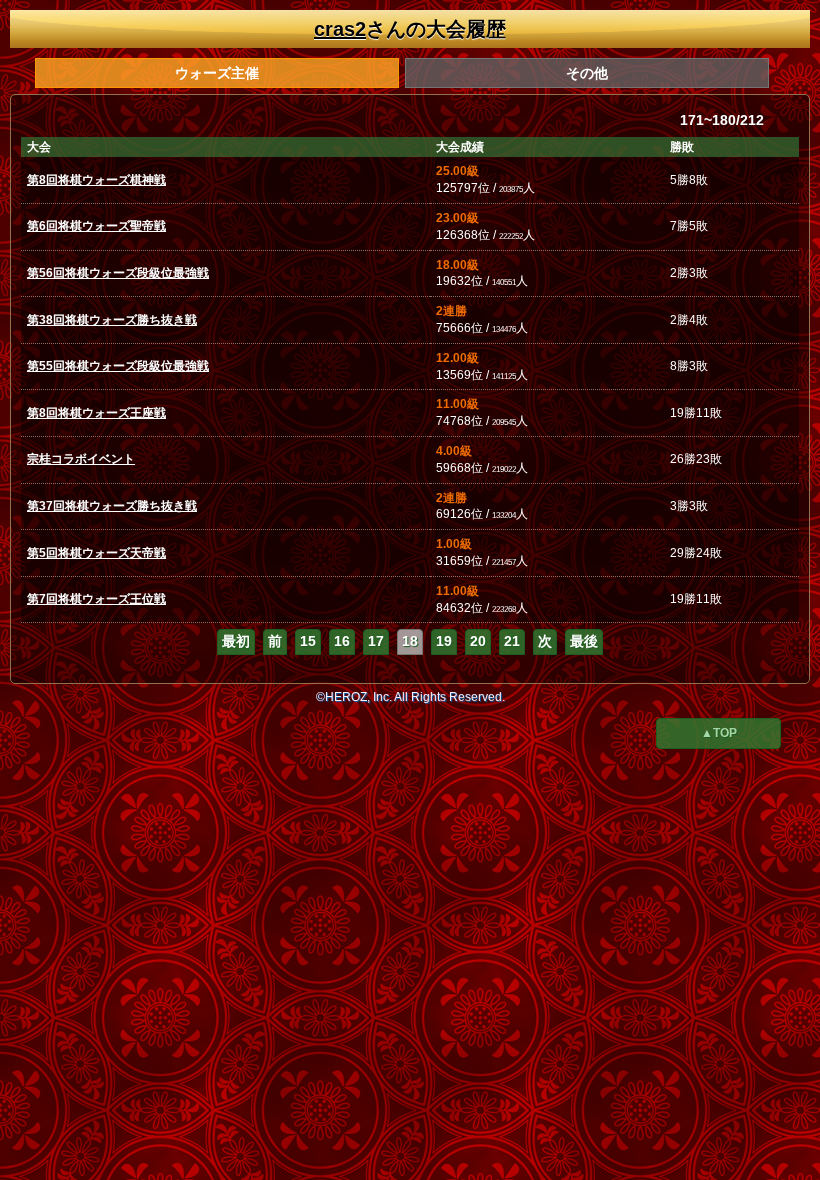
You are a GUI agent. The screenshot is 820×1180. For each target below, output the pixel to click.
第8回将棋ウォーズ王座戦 (96, 413)
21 (512, 641)
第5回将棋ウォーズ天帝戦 (96, 553)
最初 (236, 641)
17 (376, 641)
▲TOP (719, 733)
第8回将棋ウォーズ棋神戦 (96, 180)
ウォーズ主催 (217, 73)
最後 (584, 641)
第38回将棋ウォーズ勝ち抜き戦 (112, 320)
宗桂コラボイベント (81, 459)
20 (478, 641)
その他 (587, 73)
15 (308, 641)
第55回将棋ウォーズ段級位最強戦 (118, 366)
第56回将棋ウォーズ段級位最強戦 (118, 273)
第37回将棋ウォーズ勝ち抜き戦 (112, 506)
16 (342, 641)
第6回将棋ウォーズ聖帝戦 (96, 226)
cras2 (340, 29)
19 (444, 641)
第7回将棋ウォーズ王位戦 (96, 599)
